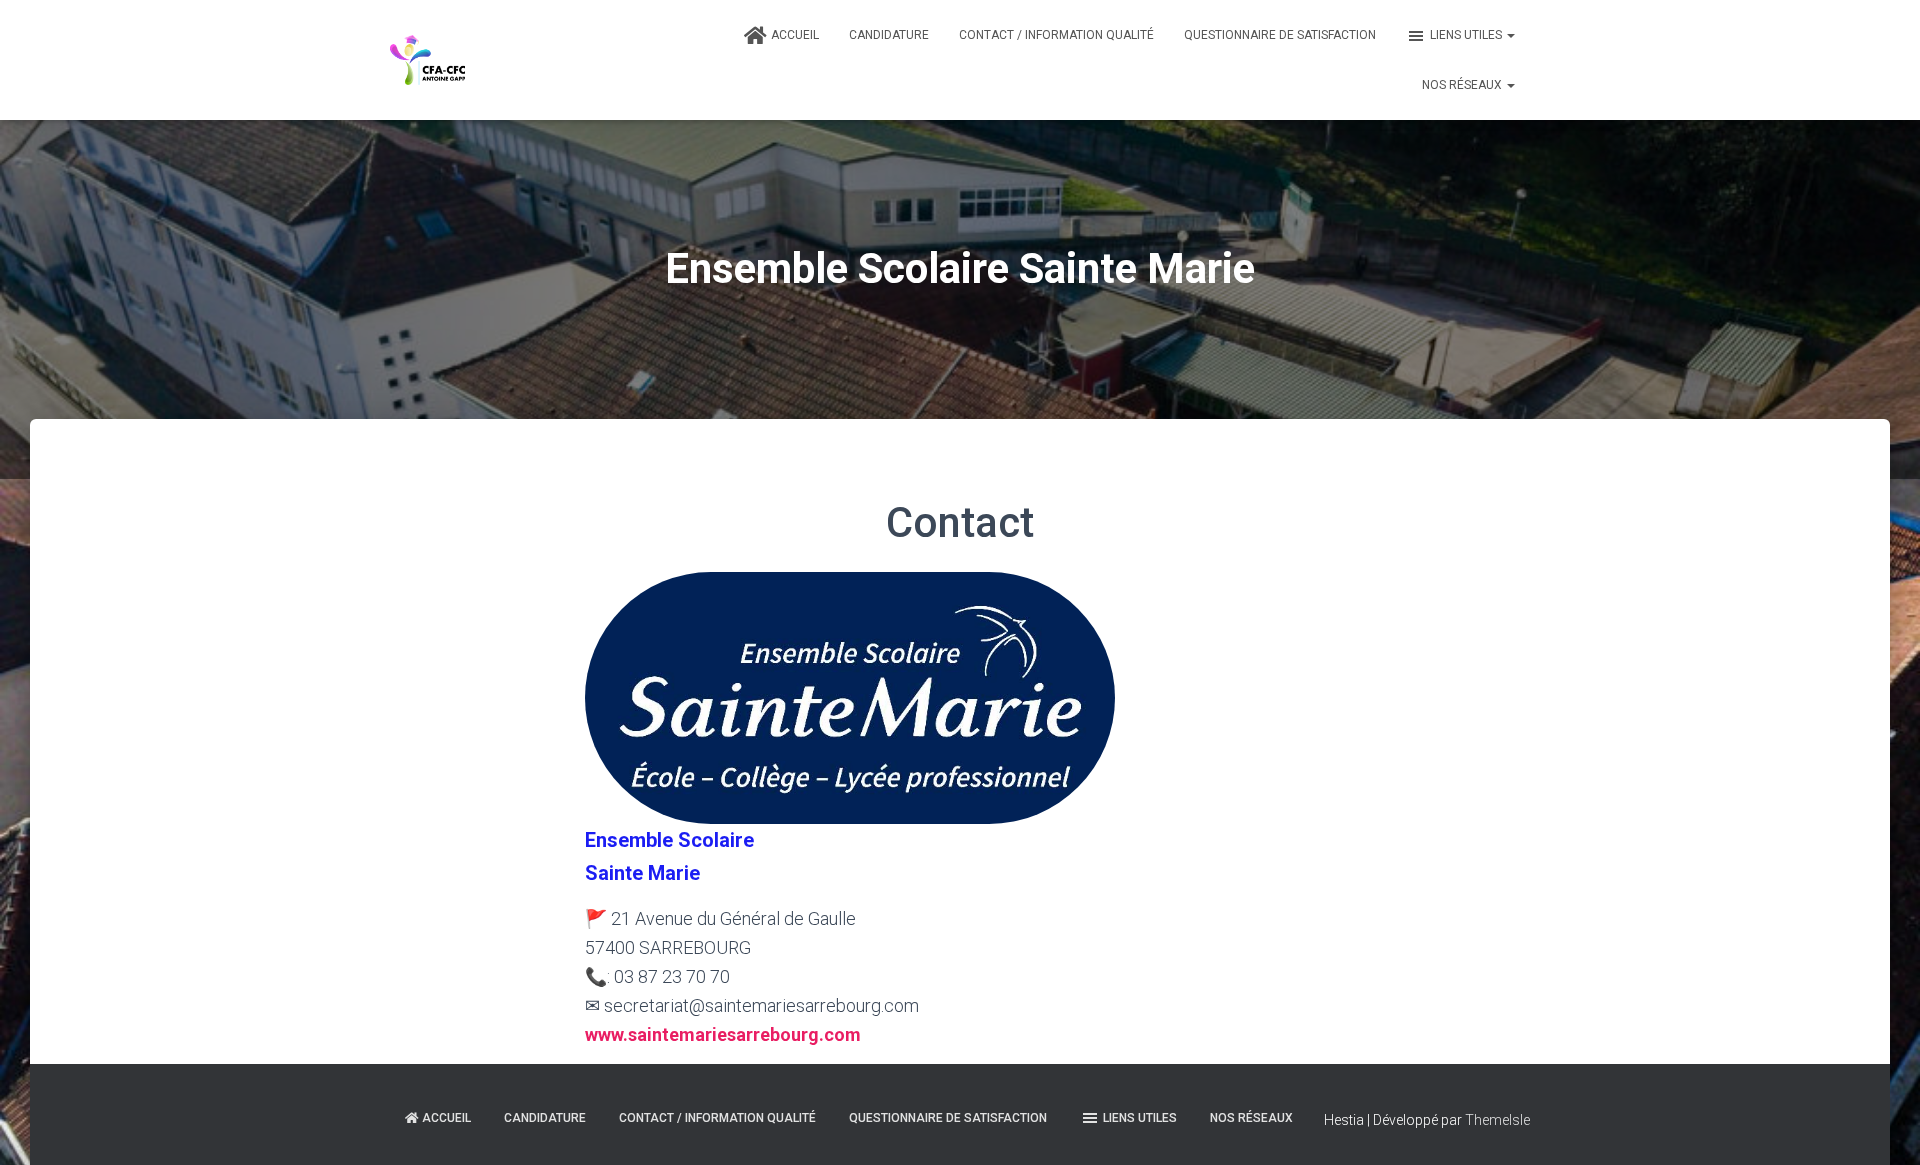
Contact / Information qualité (1056, 35)
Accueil (795, 35)
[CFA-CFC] (427, 60)
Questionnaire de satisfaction (1280, 35)
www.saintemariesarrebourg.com (723, 1034)
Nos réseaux (1463, 85)
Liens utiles (1467, 35)
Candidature (889, 35)
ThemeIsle (1497, 1120)
